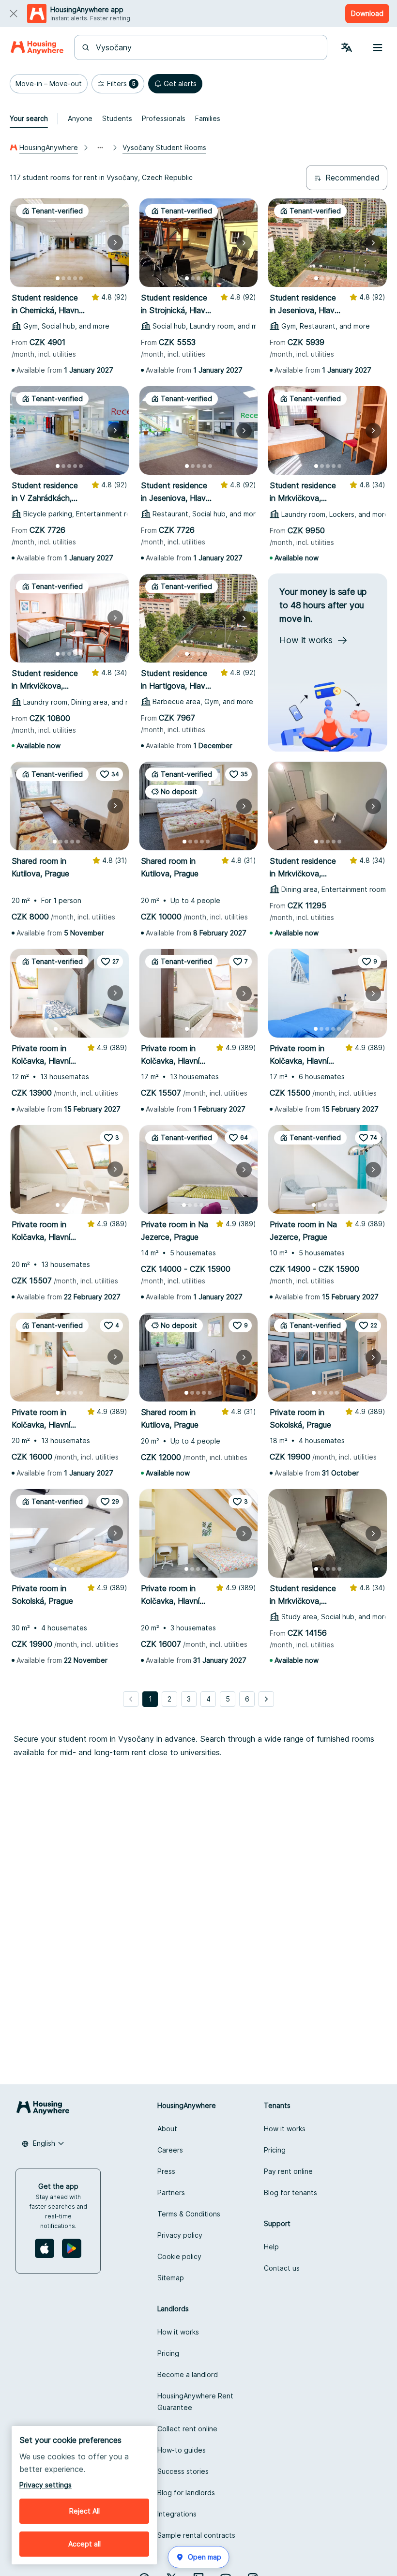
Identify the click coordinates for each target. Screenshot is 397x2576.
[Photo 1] (58, 278)
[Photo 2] (63, 278)
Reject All (84, 2511)
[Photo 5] (81, 278)
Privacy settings (46, 2485)
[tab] (29, 119)
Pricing (275, 2150)
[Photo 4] (75, 278)
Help (271, 2247)
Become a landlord (188, 2374)
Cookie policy (179, 2256)
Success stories (183, 2471)
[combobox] (206, 47)
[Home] (37, 47)
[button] (49, 84)
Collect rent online (187, 2429)
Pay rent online (288, 2171)
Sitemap (171, 2278)
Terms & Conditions (189, 2214)
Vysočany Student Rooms (164, 147)
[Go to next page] (266, 1699)
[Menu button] (378, 47)
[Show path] (100, 148)
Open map (205, 2557)
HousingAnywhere (49, 147)
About (167, 2129)
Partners (171, 2192)
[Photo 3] (69, 278)
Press (166, 2171)
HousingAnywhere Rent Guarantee (195, 2402)
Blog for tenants (290, 2192)
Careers (170, 2150)
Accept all (84, 2544)
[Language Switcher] (347, 47)
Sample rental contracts (196, 2535)
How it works (285, 2129)
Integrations (177, 2514)
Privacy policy (180, 2235)
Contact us (282, 2268)
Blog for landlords (186, 2493)
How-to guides (182, 2450)
